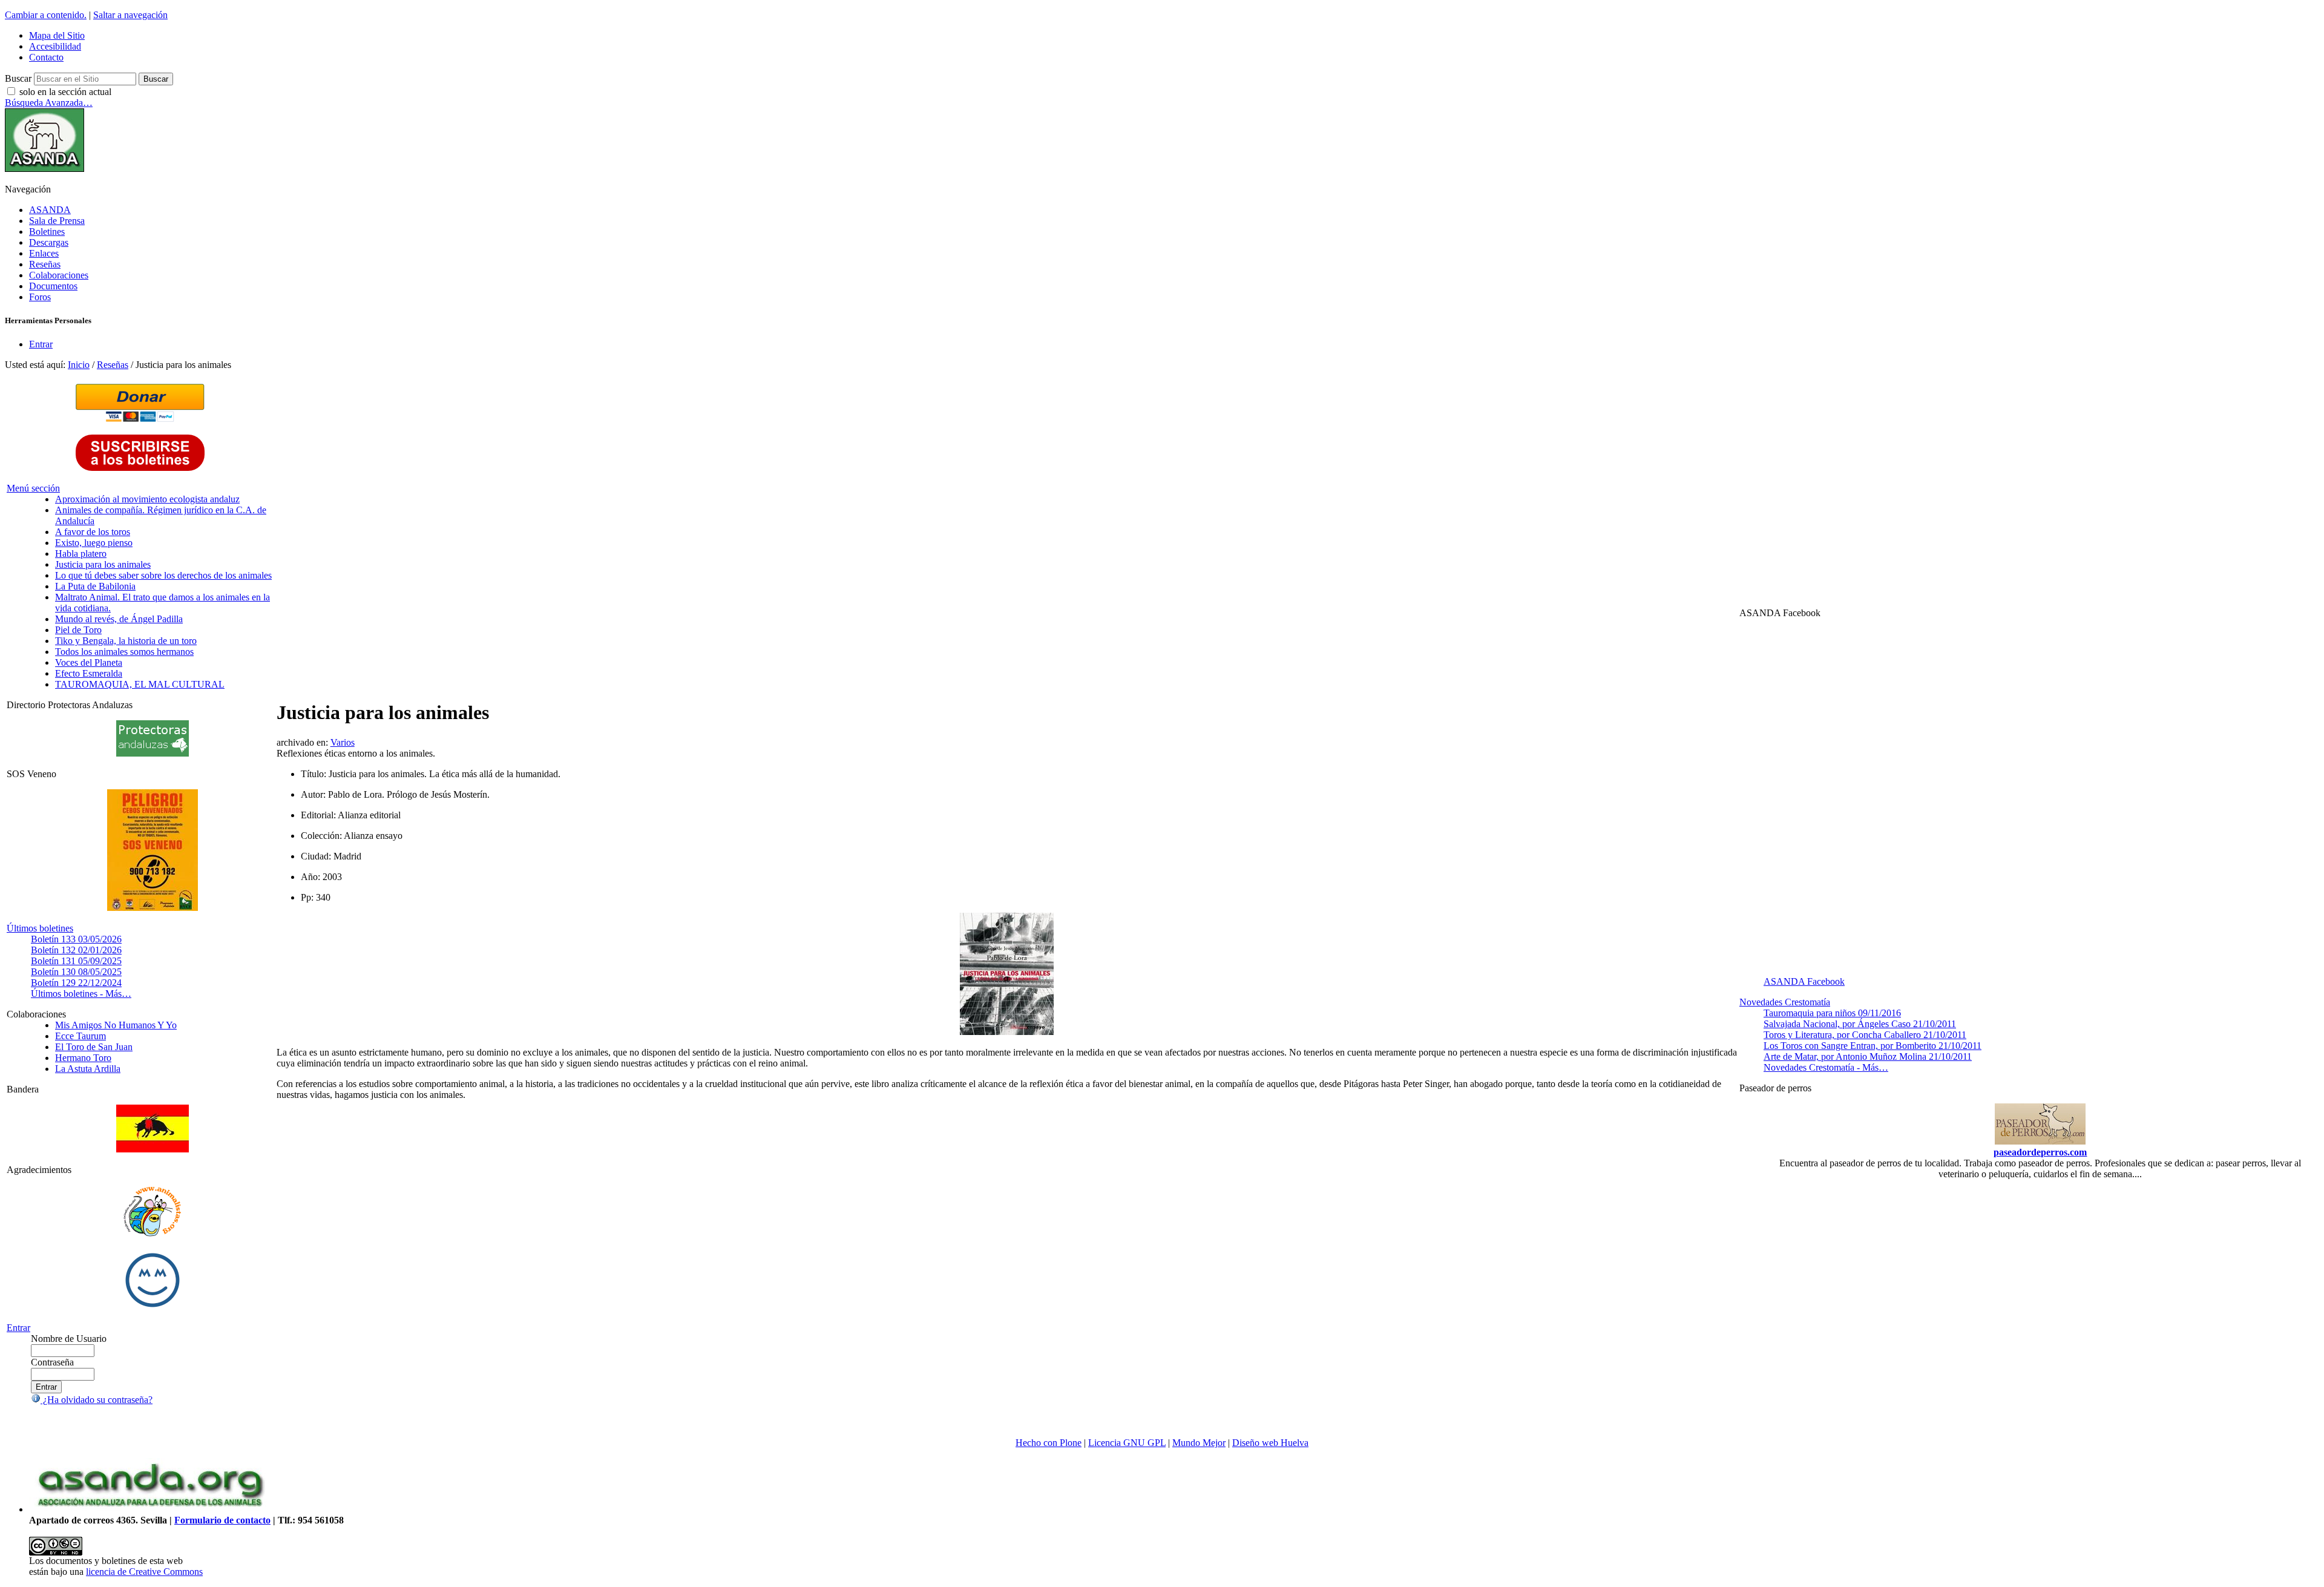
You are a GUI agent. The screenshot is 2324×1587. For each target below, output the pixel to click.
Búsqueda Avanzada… (49, 103)
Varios (343, 742)
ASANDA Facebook (1804, 981)
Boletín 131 (76, 961)
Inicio (79, 365)
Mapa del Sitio (57, 35)
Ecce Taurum (80, 1036)
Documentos (53, 286)
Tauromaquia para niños (1832, 1013)
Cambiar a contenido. (46, 15)
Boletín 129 (76, 983)
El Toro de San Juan (94, 1047)
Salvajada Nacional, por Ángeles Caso (1860, 1024)
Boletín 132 (76, 950)
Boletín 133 (76, 939)
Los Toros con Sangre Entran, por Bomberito (1873, 1046)
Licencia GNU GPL (1127, 1443)
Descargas (49, 242)
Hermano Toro (83, 1058)
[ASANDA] (44, 169)
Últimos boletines (40, 928)
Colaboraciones (59, 275)
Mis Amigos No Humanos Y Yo (116, 1025)
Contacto (46, 57)
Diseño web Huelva (1270, 1443)
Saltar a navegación (130, 15)
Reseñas (45, 264)
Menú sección (33, 488)
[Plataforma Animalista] (152, 1234)
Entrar (41, 344)
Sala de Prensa (57, 221)
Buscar (18, 78)
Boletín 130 (76, 972)
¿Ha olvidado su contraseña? (97, 1400)
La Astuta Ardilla (88, 1069)
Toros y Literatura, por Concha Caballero (1865, 1035)
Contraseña (52, 1362)
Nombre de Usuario (69, 1339)
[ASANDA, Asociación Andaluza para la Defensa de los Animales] (150, 1509)
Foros (40, 297)
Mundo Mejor (1199, 1443)
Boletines (47, 232)
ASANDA (50, 210)
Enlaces (44, 253)
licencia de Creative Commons (144, 1572)
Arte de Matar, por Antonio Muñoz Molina (1868, 1056)
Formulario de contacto (222, 1520)
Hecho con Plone (1049, 1443)
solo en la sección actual (65, 92)
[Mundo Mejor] (153, 1307)
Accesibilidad (55, 46)
